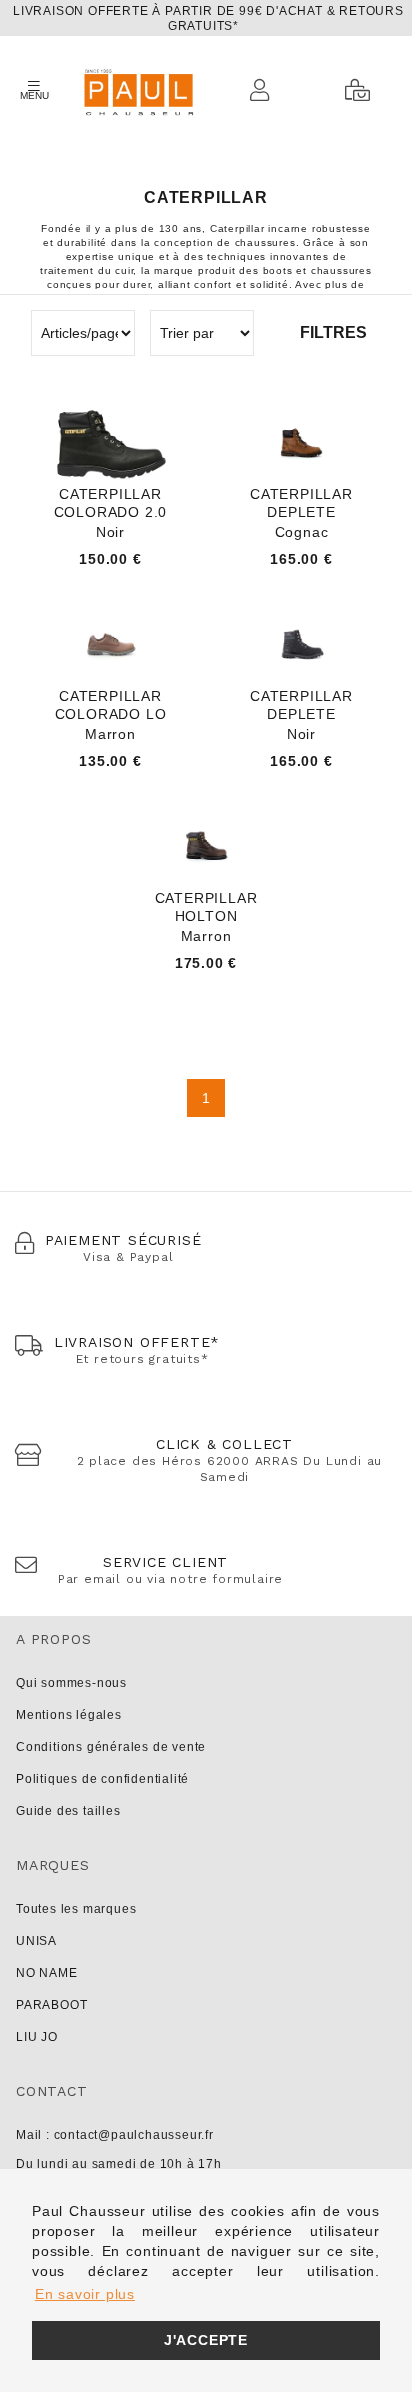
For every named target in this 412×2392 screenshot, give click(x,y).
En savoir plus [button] (85, 2294)
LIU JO (37, 2037)
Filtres (333, 332)
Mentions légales (69, 1715)
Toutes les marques (76, 1909)
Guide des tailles (68, 1811)
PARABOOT (51, 2005)
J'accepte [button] (206, 2340)
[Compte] (265, 90)
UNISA (36, 1941)
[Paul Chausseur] (137, 90)
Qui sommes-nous (71, 1683)
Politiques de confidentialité (102, 1779)
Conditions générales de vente (111, 1747)
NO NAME (47, 1973)
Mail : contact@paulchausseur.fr (115, 2135)
